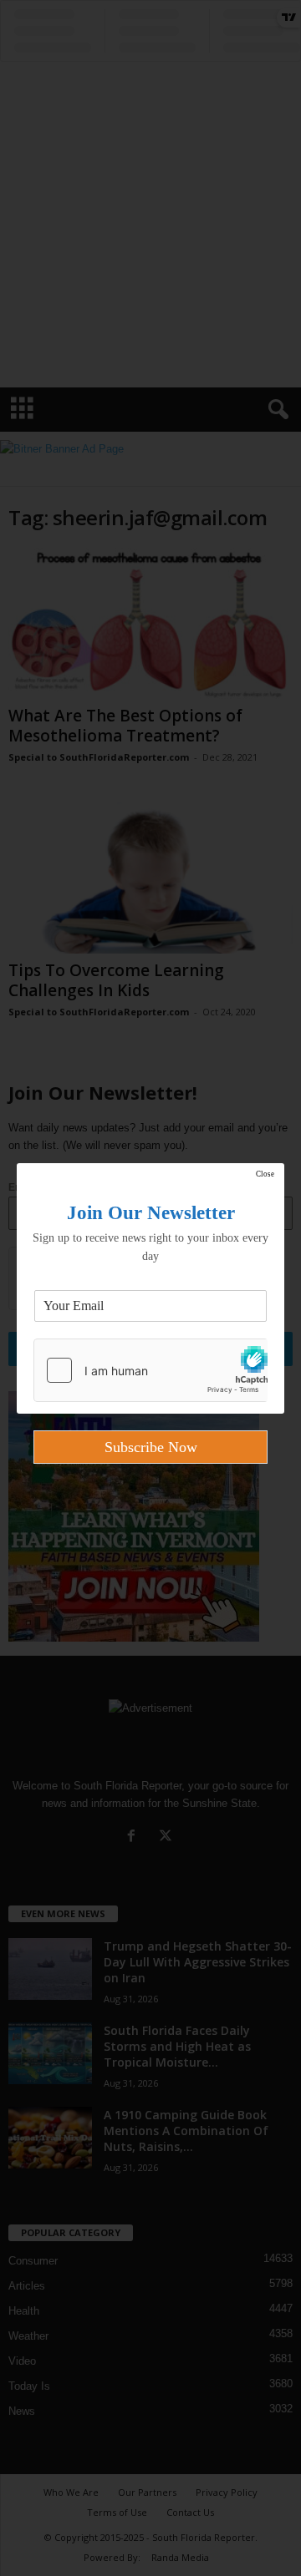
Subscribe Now (151, 1447)
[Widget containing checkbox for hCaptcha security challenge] (150, 1370)
